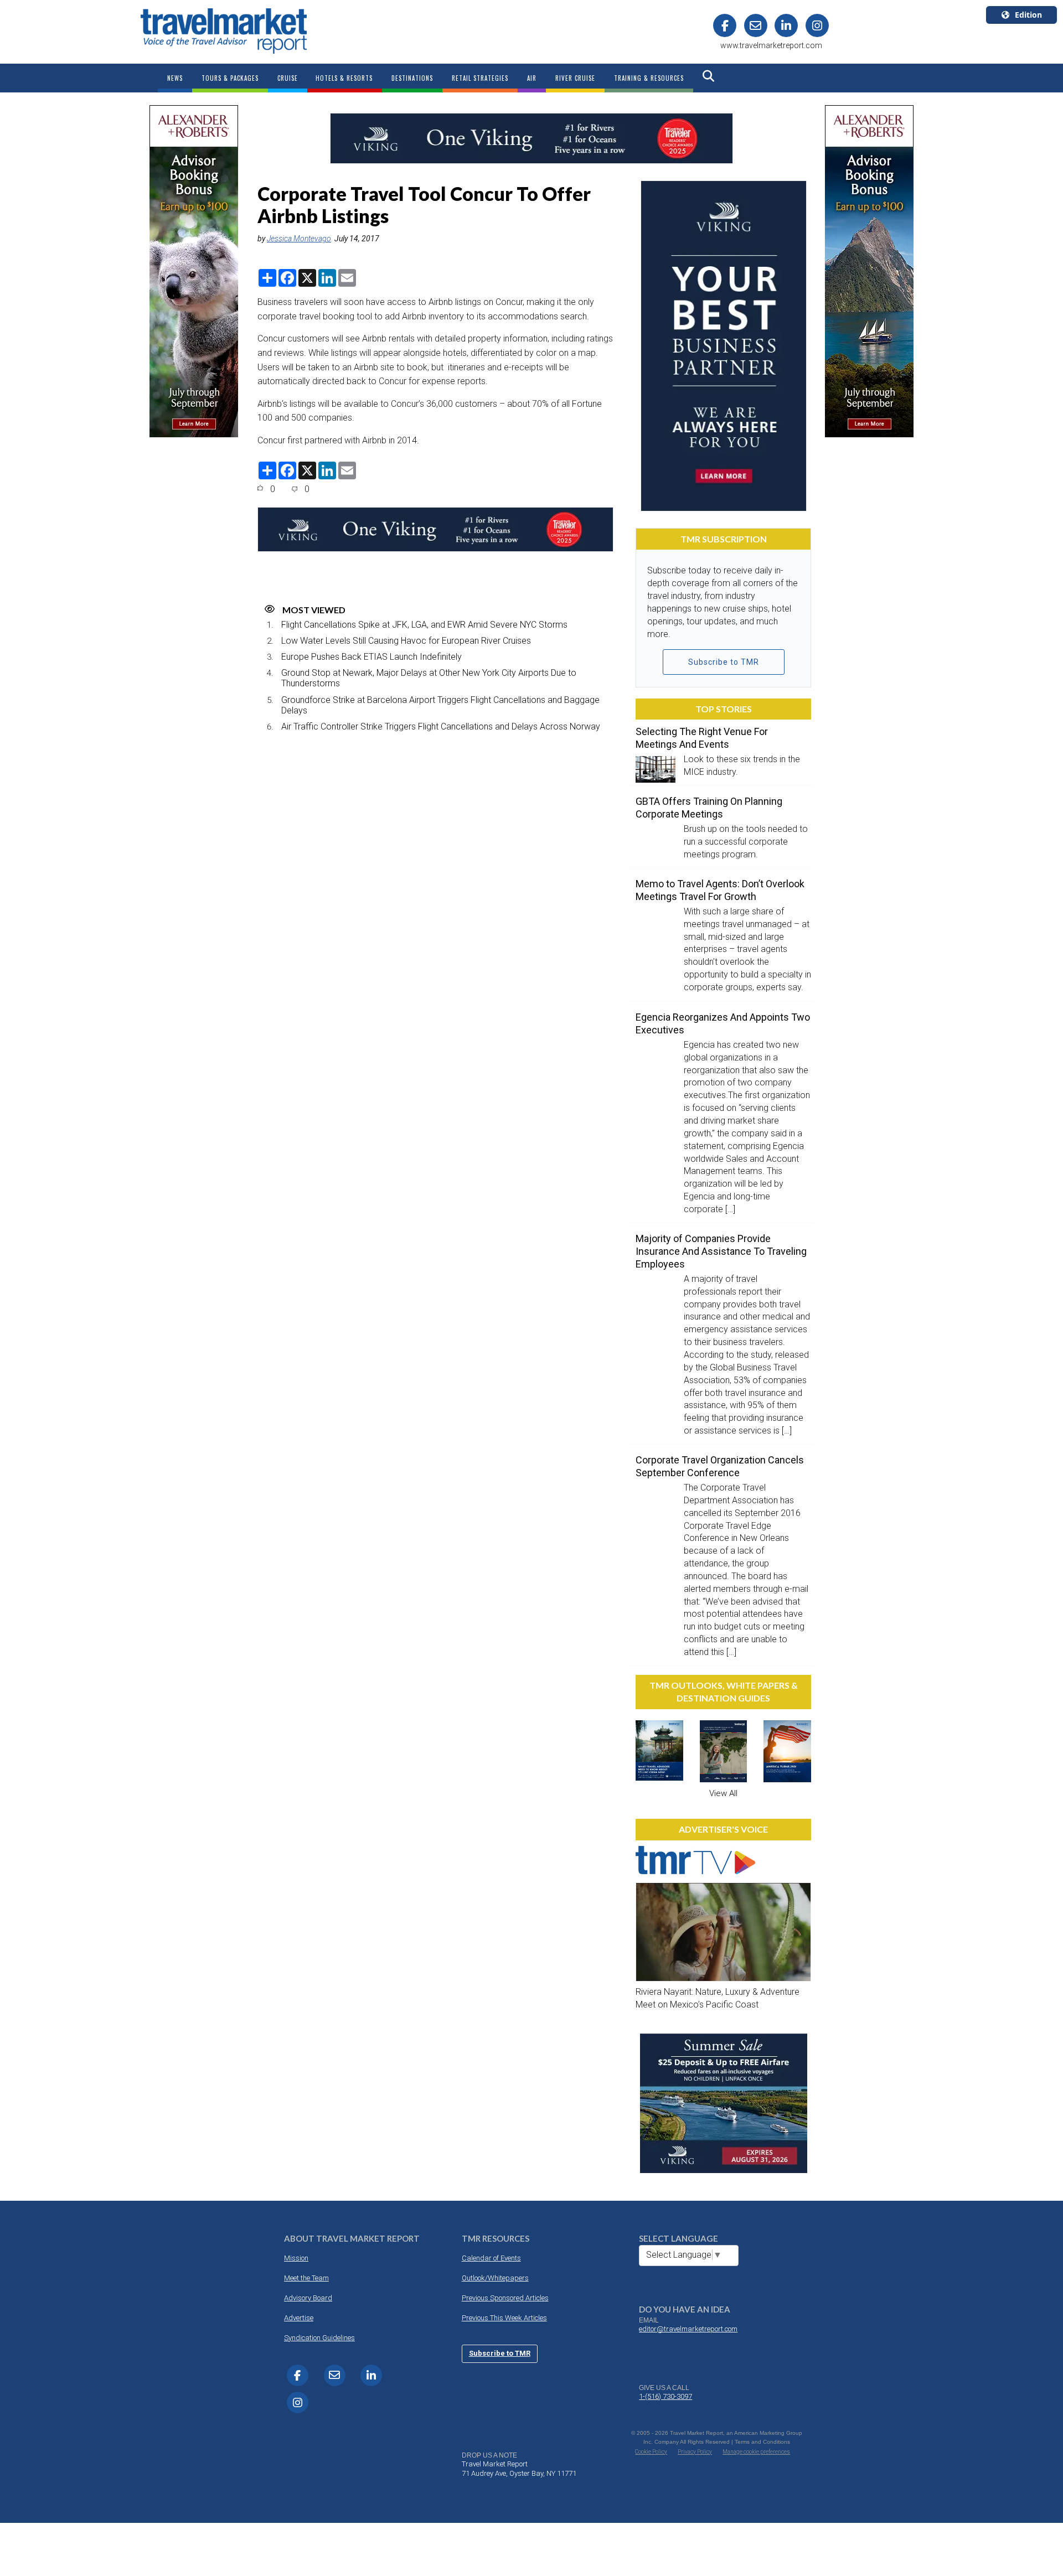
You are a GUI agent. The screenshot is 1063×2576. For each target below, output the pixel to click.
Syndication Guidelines (319, 2338)
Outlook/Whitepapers (495, 2278)
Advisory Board (308, 2298)
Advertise (299, 2318)
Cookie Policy (651, 2452)
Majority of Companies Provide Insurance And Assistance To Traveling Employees (721, 1251)
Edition (1028, 15)
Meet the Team (306, 2278)
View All (723, 1793)
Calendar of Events (491, 2258)
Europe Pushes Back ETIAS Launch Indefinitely (371, 657)
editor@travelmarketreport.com (688, 2329)
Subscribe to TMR (724, 662)
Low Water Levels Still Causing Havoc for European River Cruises (406, 641)
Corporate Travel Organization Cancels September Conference (720, 1466)
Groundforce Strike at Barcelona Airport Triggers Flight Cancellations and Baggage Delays (440, 705)
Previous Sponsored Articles (505, 2298)
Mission (296, 2258)
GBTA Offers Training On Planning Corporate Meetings (709, 808)
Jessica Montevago (299, 239)
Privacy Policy (695, 2452)
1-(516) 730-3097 (665, 2396)
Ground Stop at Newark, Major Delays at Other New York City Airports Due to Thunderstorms (429, 678)
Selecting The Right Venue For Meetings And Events (702, 738)
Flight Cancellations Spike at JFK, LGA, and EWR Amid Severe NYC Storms (424, 625)
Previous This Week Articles (504, 2318)
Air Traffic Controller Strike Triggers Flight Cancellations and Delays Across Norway (441, 726)
